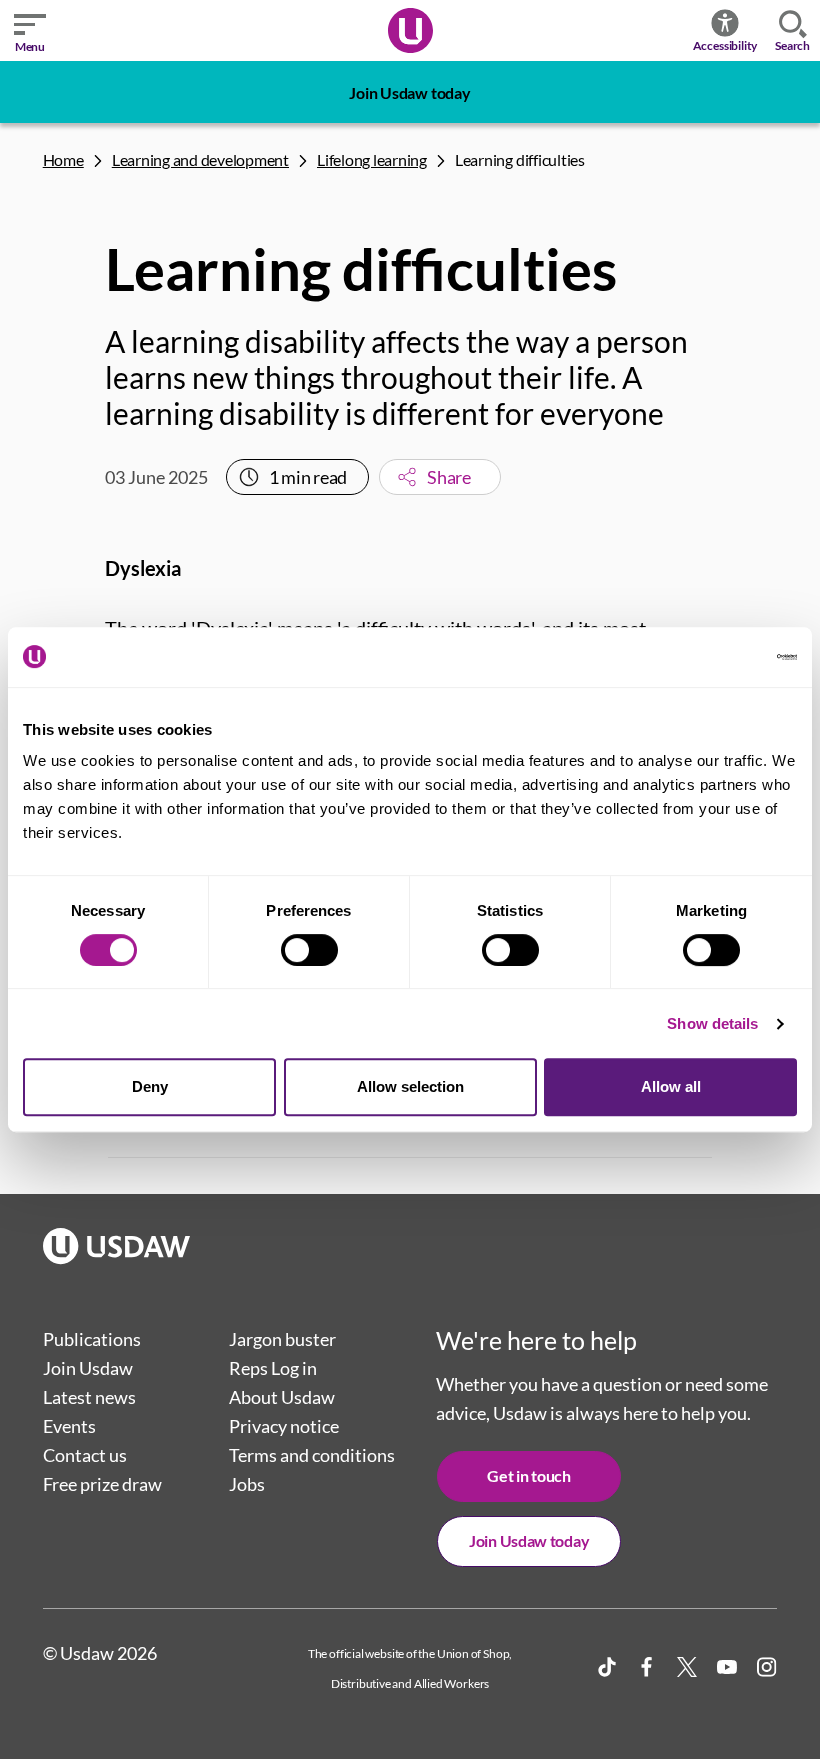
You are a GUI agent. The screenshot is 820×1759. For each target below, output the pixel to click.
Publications (92, 1339)
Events (69, 1426)
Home (63, 159)
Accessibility (725, 45)
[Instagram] (767, 1667)
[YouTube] (727, 1667)
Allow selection (410, 1086)
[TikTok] (607, 1667)
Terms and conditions (312, 1455)
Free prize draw (102, 1484)
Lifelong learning (372, 159)
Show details (712, 1023)
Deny (150, 1086)
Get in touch (528, 1475)
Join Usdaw (88, 1368)
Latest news (89, 1397)
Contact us (85, 1455)
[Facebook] (647, 1667)
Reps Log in (273, 1368)
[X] (687, 1667)
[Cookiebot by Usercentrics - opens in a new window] (709, 657)
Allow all (671, 1086)
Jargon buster (282, 1339)
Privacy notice (284, 1426)
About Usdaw (282, 1397)
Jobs (247, 1484)
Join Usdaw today (409, 92)
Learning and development (200, 159)
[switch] (309, 950)
